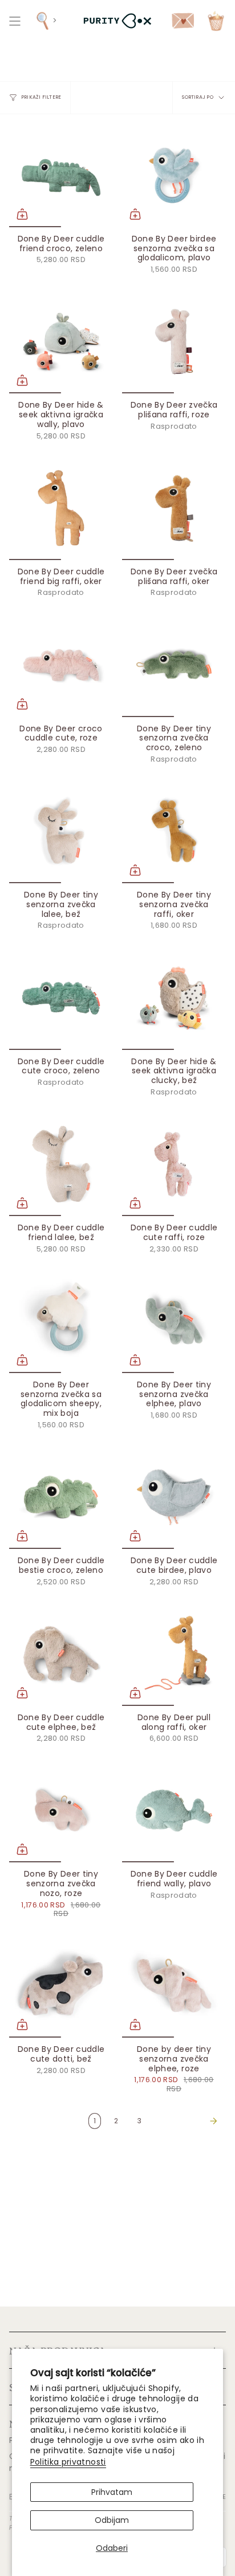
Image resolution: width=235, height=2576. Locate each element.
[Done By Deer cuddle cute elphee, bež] (61, 1654)
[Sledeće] (187, 2121)
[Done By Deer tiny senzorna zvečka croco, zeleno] (174, 665)
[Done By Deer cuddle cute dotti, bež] (61, 1986)
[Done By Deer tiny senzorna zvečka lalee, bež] (61, 831)
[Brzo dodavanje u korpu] (22, 214)
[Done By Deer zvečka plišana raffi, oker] (174, 508)
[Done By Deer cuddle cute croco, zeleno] (61, 998)
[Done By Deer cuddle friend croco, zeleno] (61, 175)
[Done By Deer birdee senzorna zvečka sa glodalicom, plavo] (174, 175)
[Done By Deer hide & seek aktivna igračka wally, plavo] (61, 341)
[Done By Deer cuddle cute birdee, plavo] (174, 1497)
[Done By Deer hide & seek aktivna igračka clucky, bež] (174, 998)
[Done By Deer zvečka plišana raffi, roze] (174, 341)
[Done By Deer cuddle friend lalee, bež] (61, 1164)
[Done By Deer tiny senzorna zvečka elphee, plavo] (174, 1321)
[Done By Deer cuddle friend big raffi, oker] (61, 508)
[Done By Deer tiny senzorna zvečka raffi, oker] (174, 831)
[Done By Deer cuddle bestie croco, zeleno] (61, 1497)
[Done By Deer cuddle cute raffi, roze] (174, 1164)
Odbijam (112, 2520)
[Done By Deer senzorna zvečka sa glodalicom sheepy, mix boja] (61, 1321)
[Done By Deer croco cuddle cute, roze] (61, 665)
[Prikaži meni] (15, 21)
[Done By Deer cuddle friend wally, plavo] (174, 1810)
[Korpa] (216, 21)
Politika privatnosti (68, 2462)
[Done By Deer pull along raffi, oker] (174, 1654)
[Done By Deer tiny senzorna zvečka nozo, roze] (61, 1810)
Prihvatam (112, 2492)
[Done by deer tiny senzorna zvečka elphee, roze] (174, 1986)
